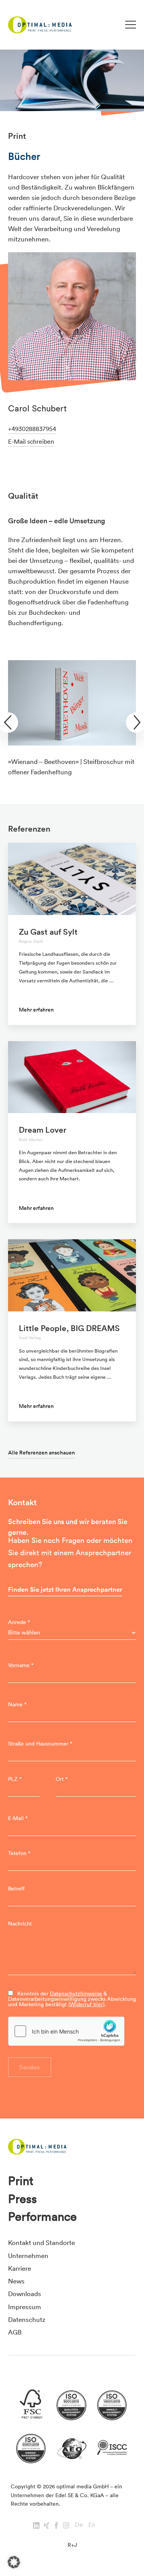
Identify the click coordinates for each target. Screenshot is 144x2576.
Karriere (20, 2268)
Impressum (25, 2307)
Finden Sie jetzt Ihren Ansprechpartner (65, 1589)
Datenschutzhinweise (76, 1994)
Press (22, 2199)
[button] (14, 2562)
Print (21, 2181)
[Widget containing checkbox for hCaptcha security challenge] (66, 2031)
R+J (72, 2545)
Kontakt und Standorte (41, 2242)
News (16, 2281)
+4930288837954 (32, 429)
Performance (42, 2217)
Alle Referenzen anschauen (41, 1453)
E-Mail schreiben (31, 441)
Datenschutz (27, 2319)
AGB (15, 2332)
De (79, 2524)
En (92, 2524)
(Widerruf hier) (86, 2004)
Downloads (25, 2294)
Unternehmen (28, 2256)
